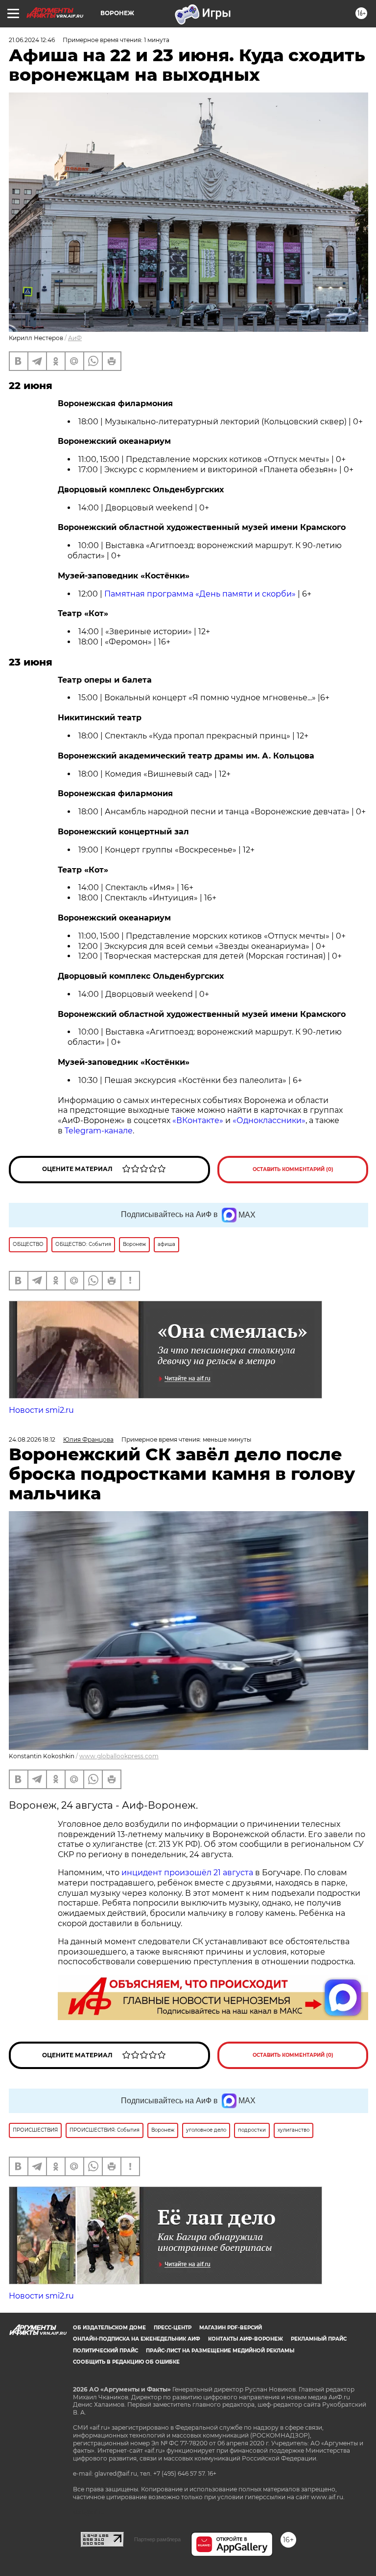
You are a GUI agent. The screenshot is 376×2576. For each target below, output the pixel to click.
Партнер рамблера (157, 2539)
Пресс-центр (173, 2328)
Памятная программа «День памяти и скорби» (201, 594)
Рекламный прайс (319, 2339)
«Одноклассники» (269, 1120)
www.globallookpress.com (119, 1756)
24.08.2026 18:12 (32, 1439)
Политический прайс (106, 2351)
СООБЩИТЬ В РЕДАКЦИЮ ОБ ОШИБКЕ (126, 2362)
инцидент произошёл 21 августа (187, 1873)
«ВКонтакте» (198, 1120)
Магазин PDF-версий (231, 2328)
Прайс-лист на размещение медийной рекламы (220, 2351)
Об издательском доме (109, 2328)
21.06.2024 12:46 (32, 40)
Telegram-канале (99, 1131)
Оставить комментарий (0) (293, 1169)
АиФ (75, 338)
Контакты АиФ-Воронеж (246, 2339)
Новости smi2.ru (41, 1410)
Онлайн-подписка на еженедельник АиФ (137, 2339)
